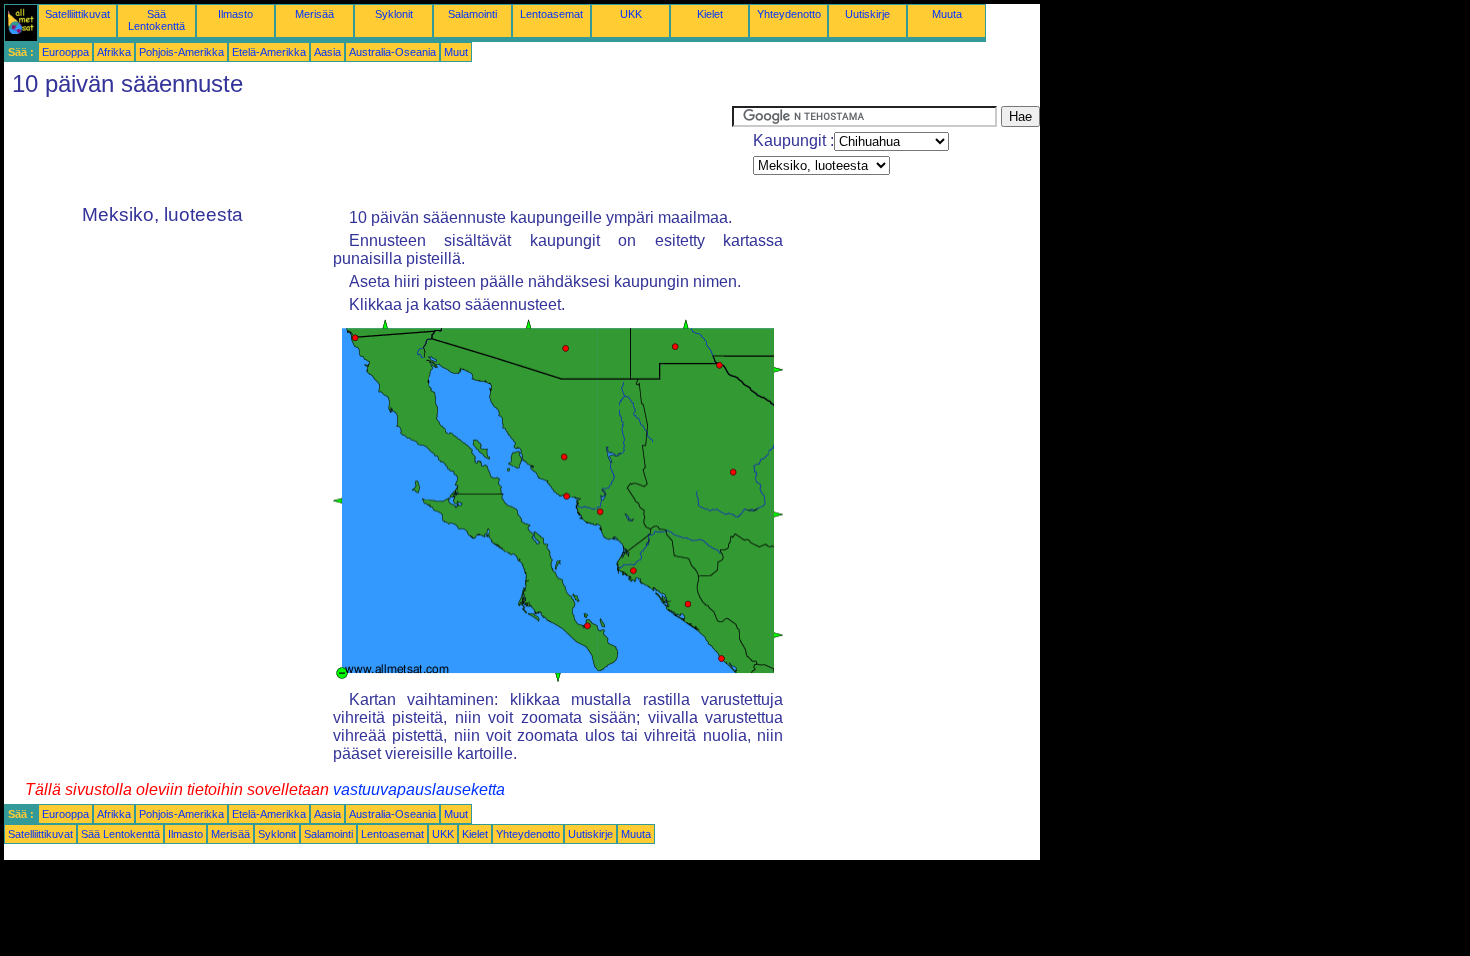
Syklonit (394, 14)
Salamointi (472, 14)
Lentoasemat (551, 14)
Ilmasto (235, 14)
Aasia (327, 52)
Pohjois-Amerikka (181, 52)
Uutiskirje (867, 14)
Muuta (947, 14)
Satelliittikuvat (77, 14)
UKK (631, 14)
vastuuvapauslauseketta (419, 789)
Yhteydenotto (789, 14)
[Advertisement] (368, 151)
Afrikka (114, 52)
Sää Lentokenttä (156, 20)
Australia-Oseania (392, 52)
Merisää (314, 14)
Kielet (710, 14)
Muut (456, 52)
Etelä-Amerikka (269, 52)
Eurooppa (65, 52)
